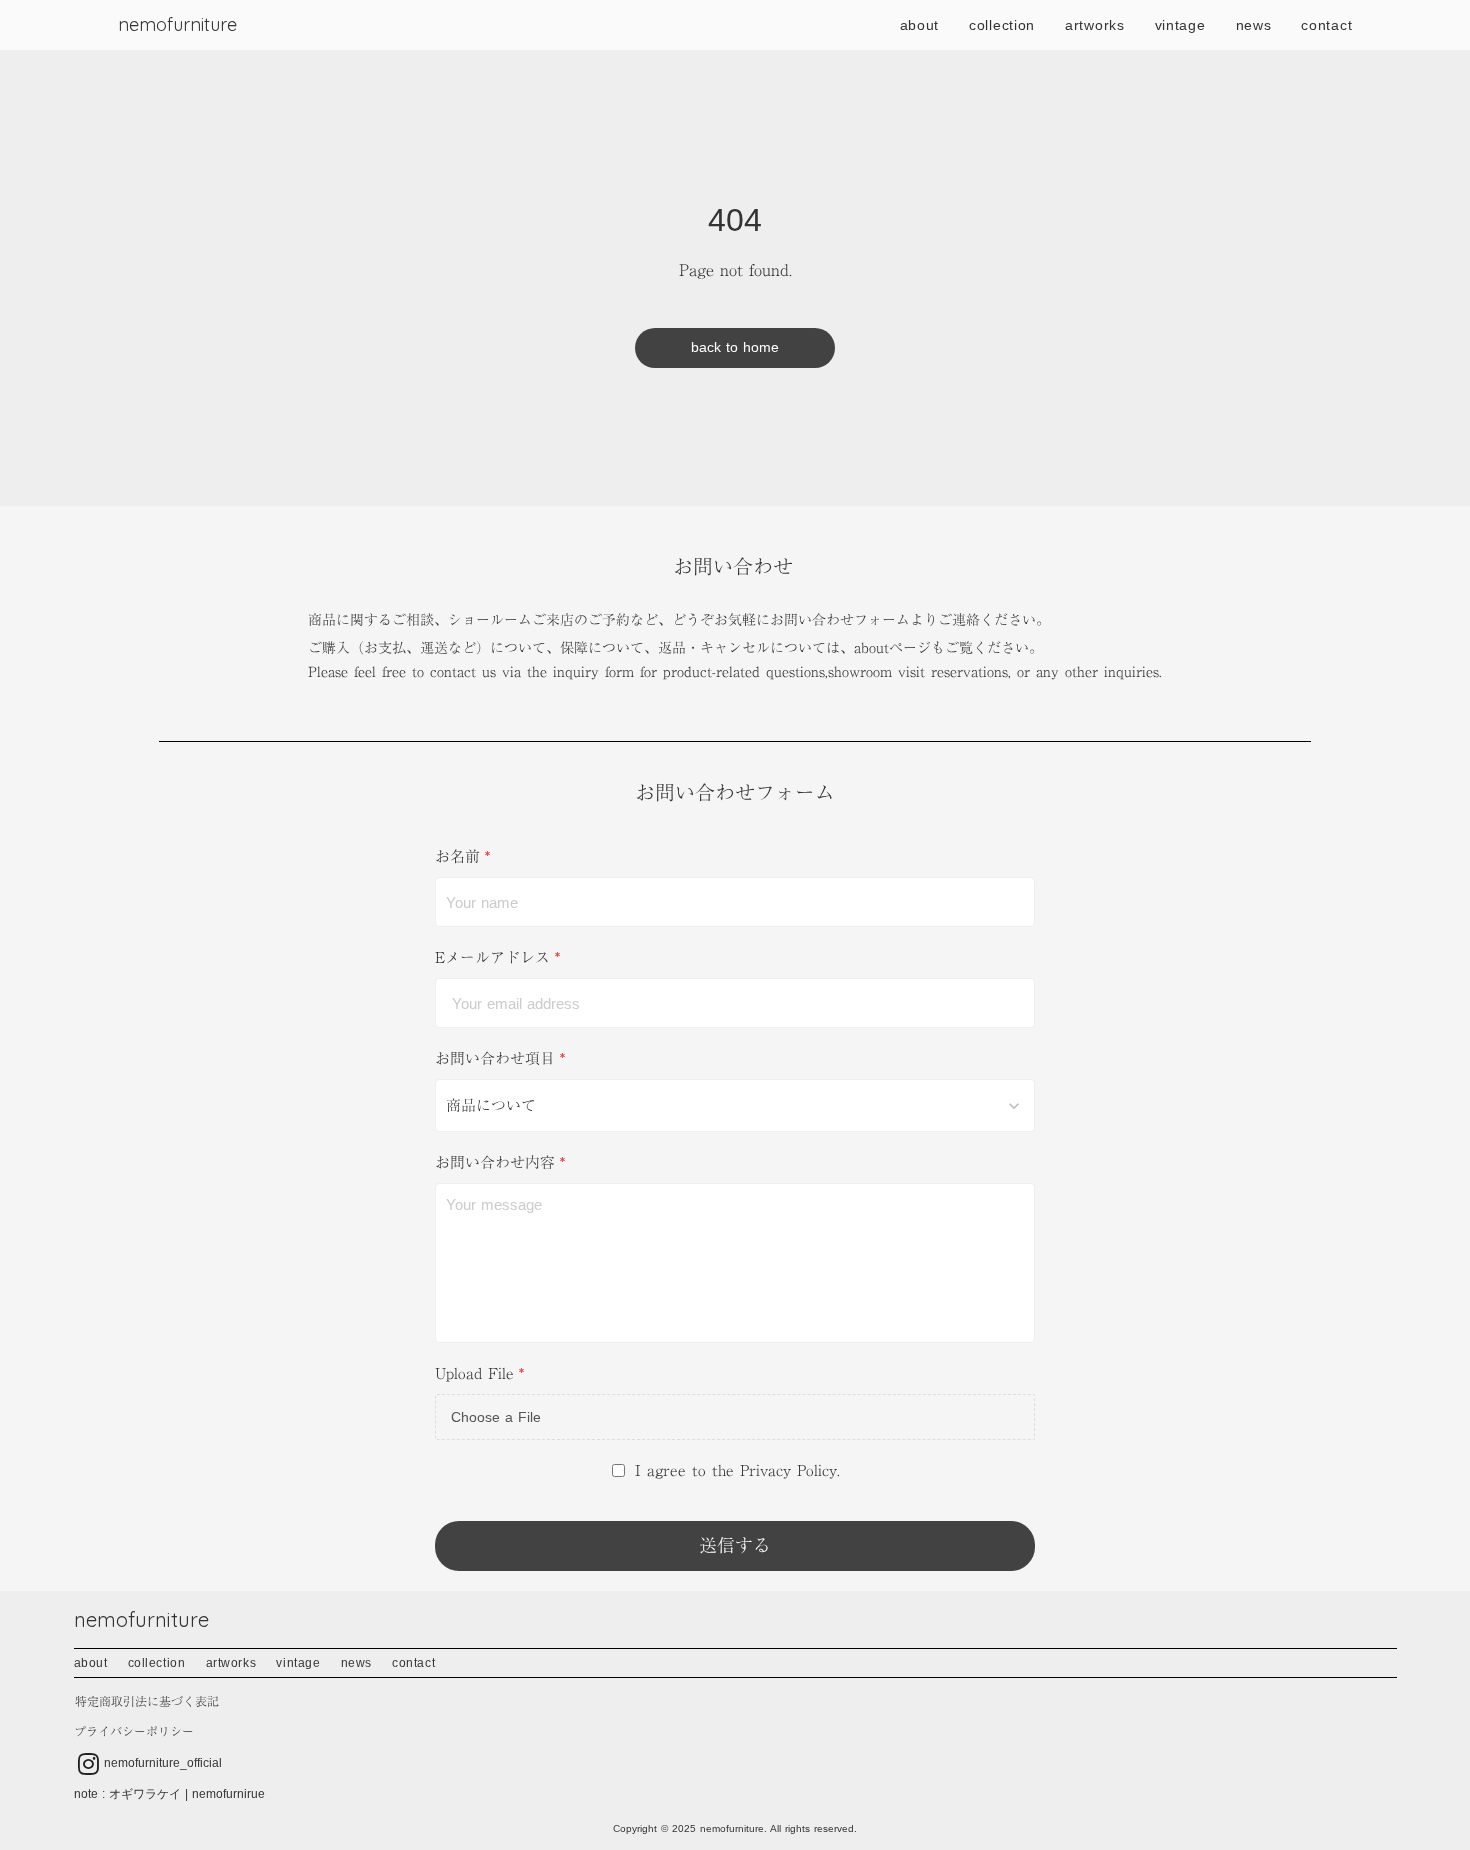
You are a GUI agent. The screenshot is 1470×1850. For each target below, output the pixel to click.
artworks (1095, 25)
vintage (1180, 25)
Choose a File (496, 1417)
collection (1002, 25)
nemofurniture (177, 24)
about (920, 25)
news (1254, 25)
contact (1326, 25)
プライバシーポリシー (134, 1731)
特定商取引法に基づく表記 (147, 1701)
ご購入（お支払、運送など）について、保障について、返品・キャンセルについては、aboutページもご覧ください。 (675, 648)
